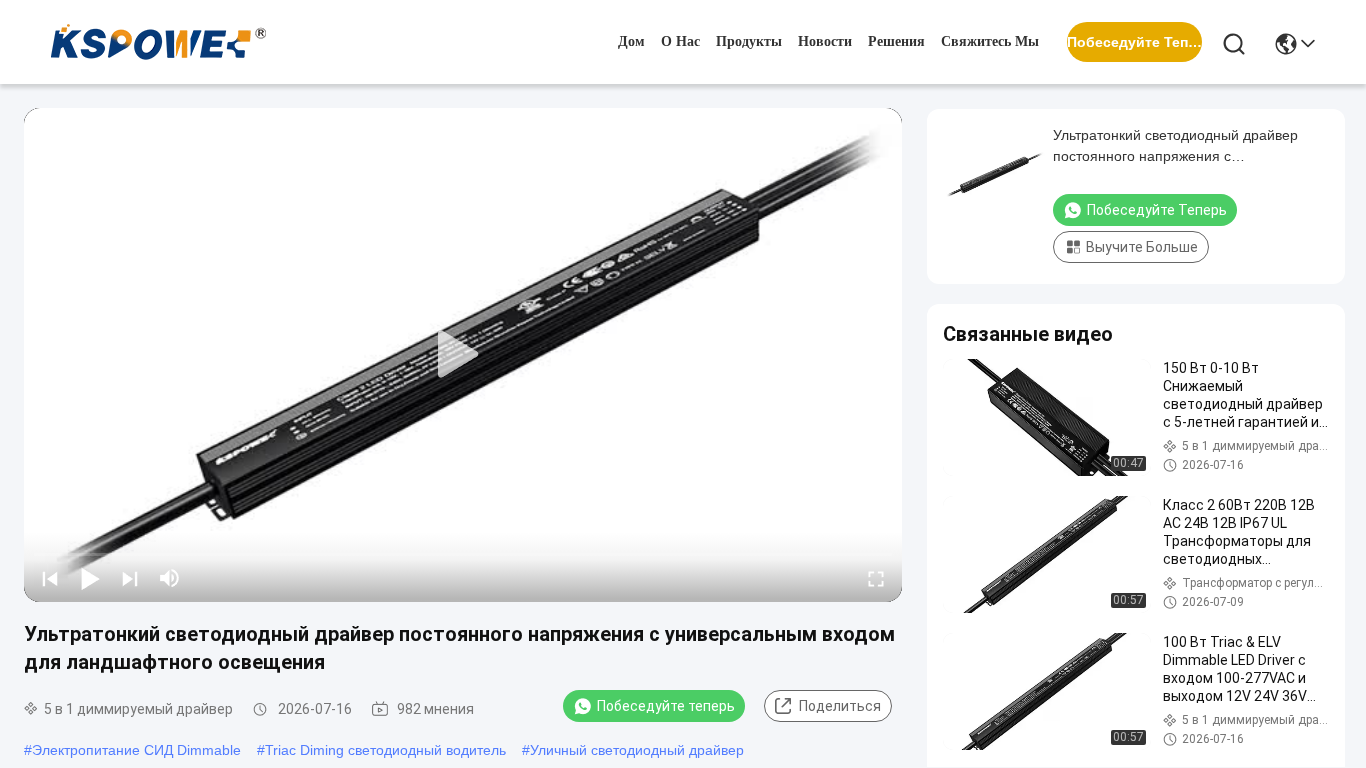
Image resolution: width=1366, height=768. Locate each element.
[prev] (50, 578)
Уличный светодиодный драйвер (637, 750)
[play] (463, 355)
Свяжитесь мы (990, 41)
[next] (130, 578)
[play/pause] (90, 578)
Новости (825, 41)
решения (896, 41)
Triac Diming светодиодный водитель (385, 750)
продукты (749, 41)
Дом (631, 41)
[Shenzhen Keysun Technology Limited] (158, 42)
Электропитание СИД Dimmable (136, 750)
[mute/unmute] (170, 578)
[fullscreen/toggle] (876, 578)
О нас (680, 41)
